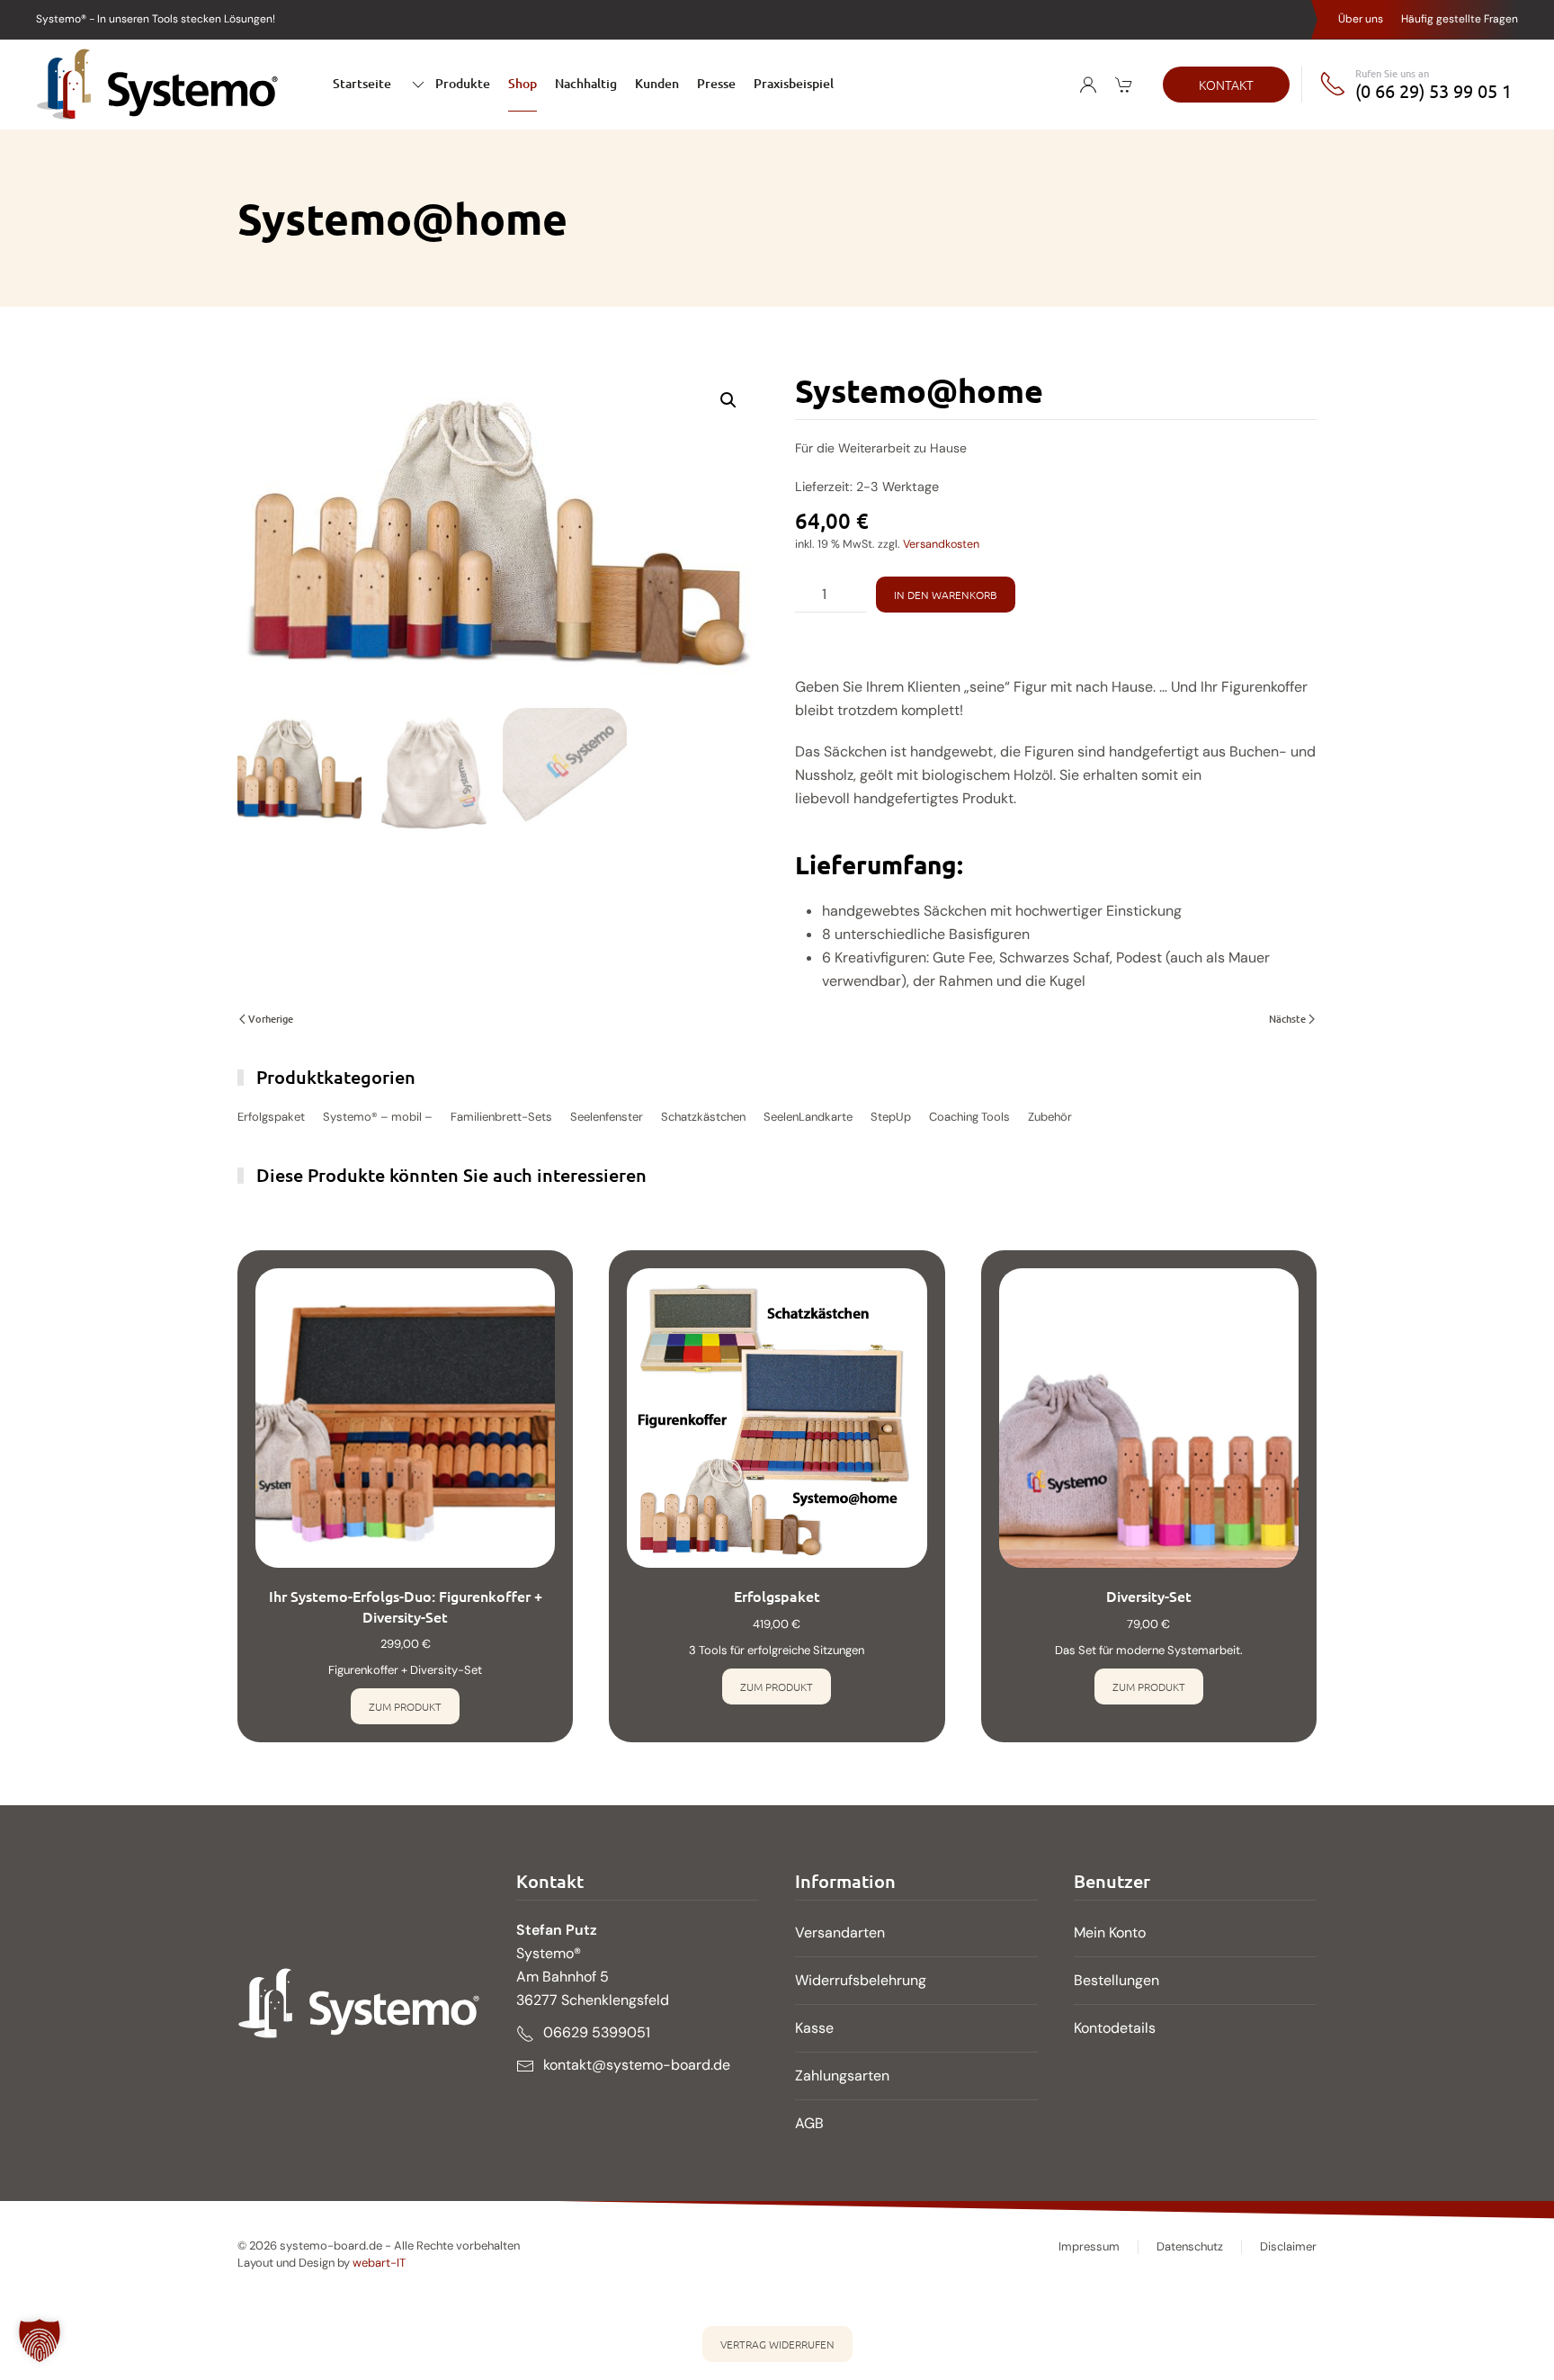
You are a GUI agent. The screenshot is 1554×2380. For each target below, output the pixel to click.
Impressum (1089, 2246)
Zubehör (1050, 1117)
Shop (522, 83)
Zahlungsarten (842, 2076)
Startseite (362, 83)
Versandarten (840, 1933)
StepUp (891, 1117)
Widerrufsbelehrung (861, 1980)
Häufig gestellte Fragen (1460, 19)
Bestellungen (1116, 1980)
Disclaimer (1288, 2246)
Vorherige (271, 1019)
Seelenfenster (607, 1117)
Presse (716, 83)
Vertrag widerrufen (777, 2344)
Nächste (1287, 1019)
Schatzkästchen (703, 1117)
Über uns (1361, 19)
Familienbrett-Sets (501, 1117)
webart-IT (379, 2263)
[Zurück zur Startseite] (157, 85)
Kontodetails (1115, 2028)
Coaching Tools (969, 1117)
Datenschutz (1190, 2246)
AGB (809, 2123)
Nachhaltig (586, 83)
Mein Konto (1110, 1933)
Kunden (657, 83)
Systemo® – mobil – (378, 1117)
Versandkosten (941, 544)
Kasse (814, 2028)
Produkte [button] (463, 83)
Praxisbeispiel (794, 83)
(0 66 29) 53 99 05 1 (1433, 90)
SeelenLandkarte (808, 1117)
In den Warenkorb (946, 595)
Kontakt (1226, 85)
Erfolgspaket (271, 1117)
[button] (728, 400)
